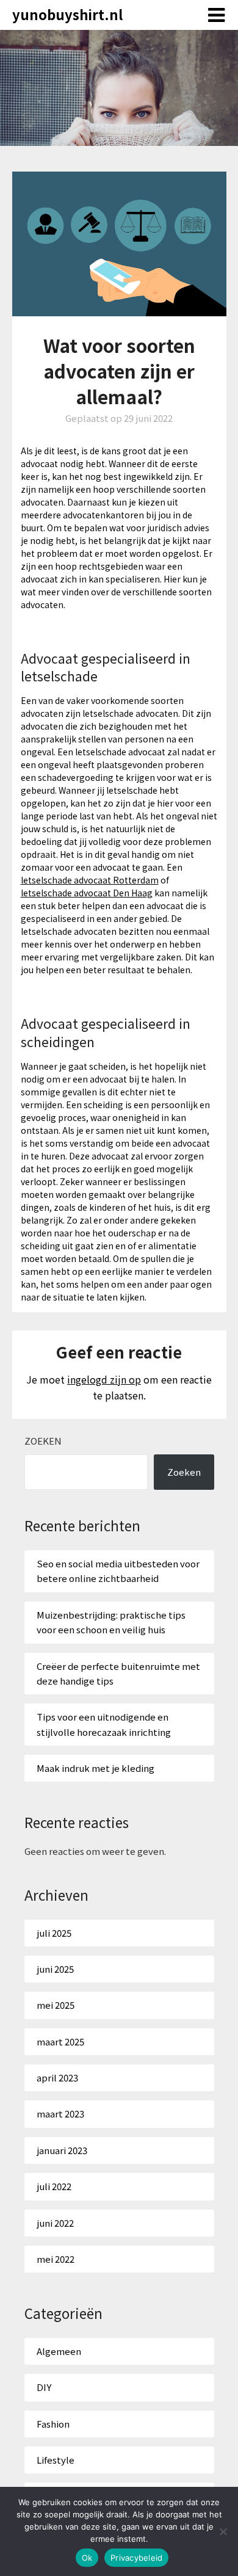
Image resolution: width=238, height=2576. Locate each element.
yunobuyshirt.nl (67, 14)
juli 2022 (54, 2186)
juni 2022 (55, 2223)
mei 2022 (56, 2259)
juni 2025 (55, 1969)
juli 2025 (54, 1933)
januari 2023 (62, 2150)
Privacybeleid (136, 2558)
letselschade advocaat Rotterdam (90, 880)
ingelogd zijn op (104, 1379)
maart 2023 (60, 2113)
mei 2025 (56, 2005)
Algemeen (59, 2351)
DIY (44, 2387)
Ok (87, 2558)
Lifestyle (56, 2460)
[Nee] (223, 2531)
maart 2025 (60, 2041)
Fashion (53, 2424)
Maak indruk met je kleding (96, 1768)
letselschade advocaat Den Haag (87, 893)
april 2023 (57, 2077)
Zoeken (43, 1441)
